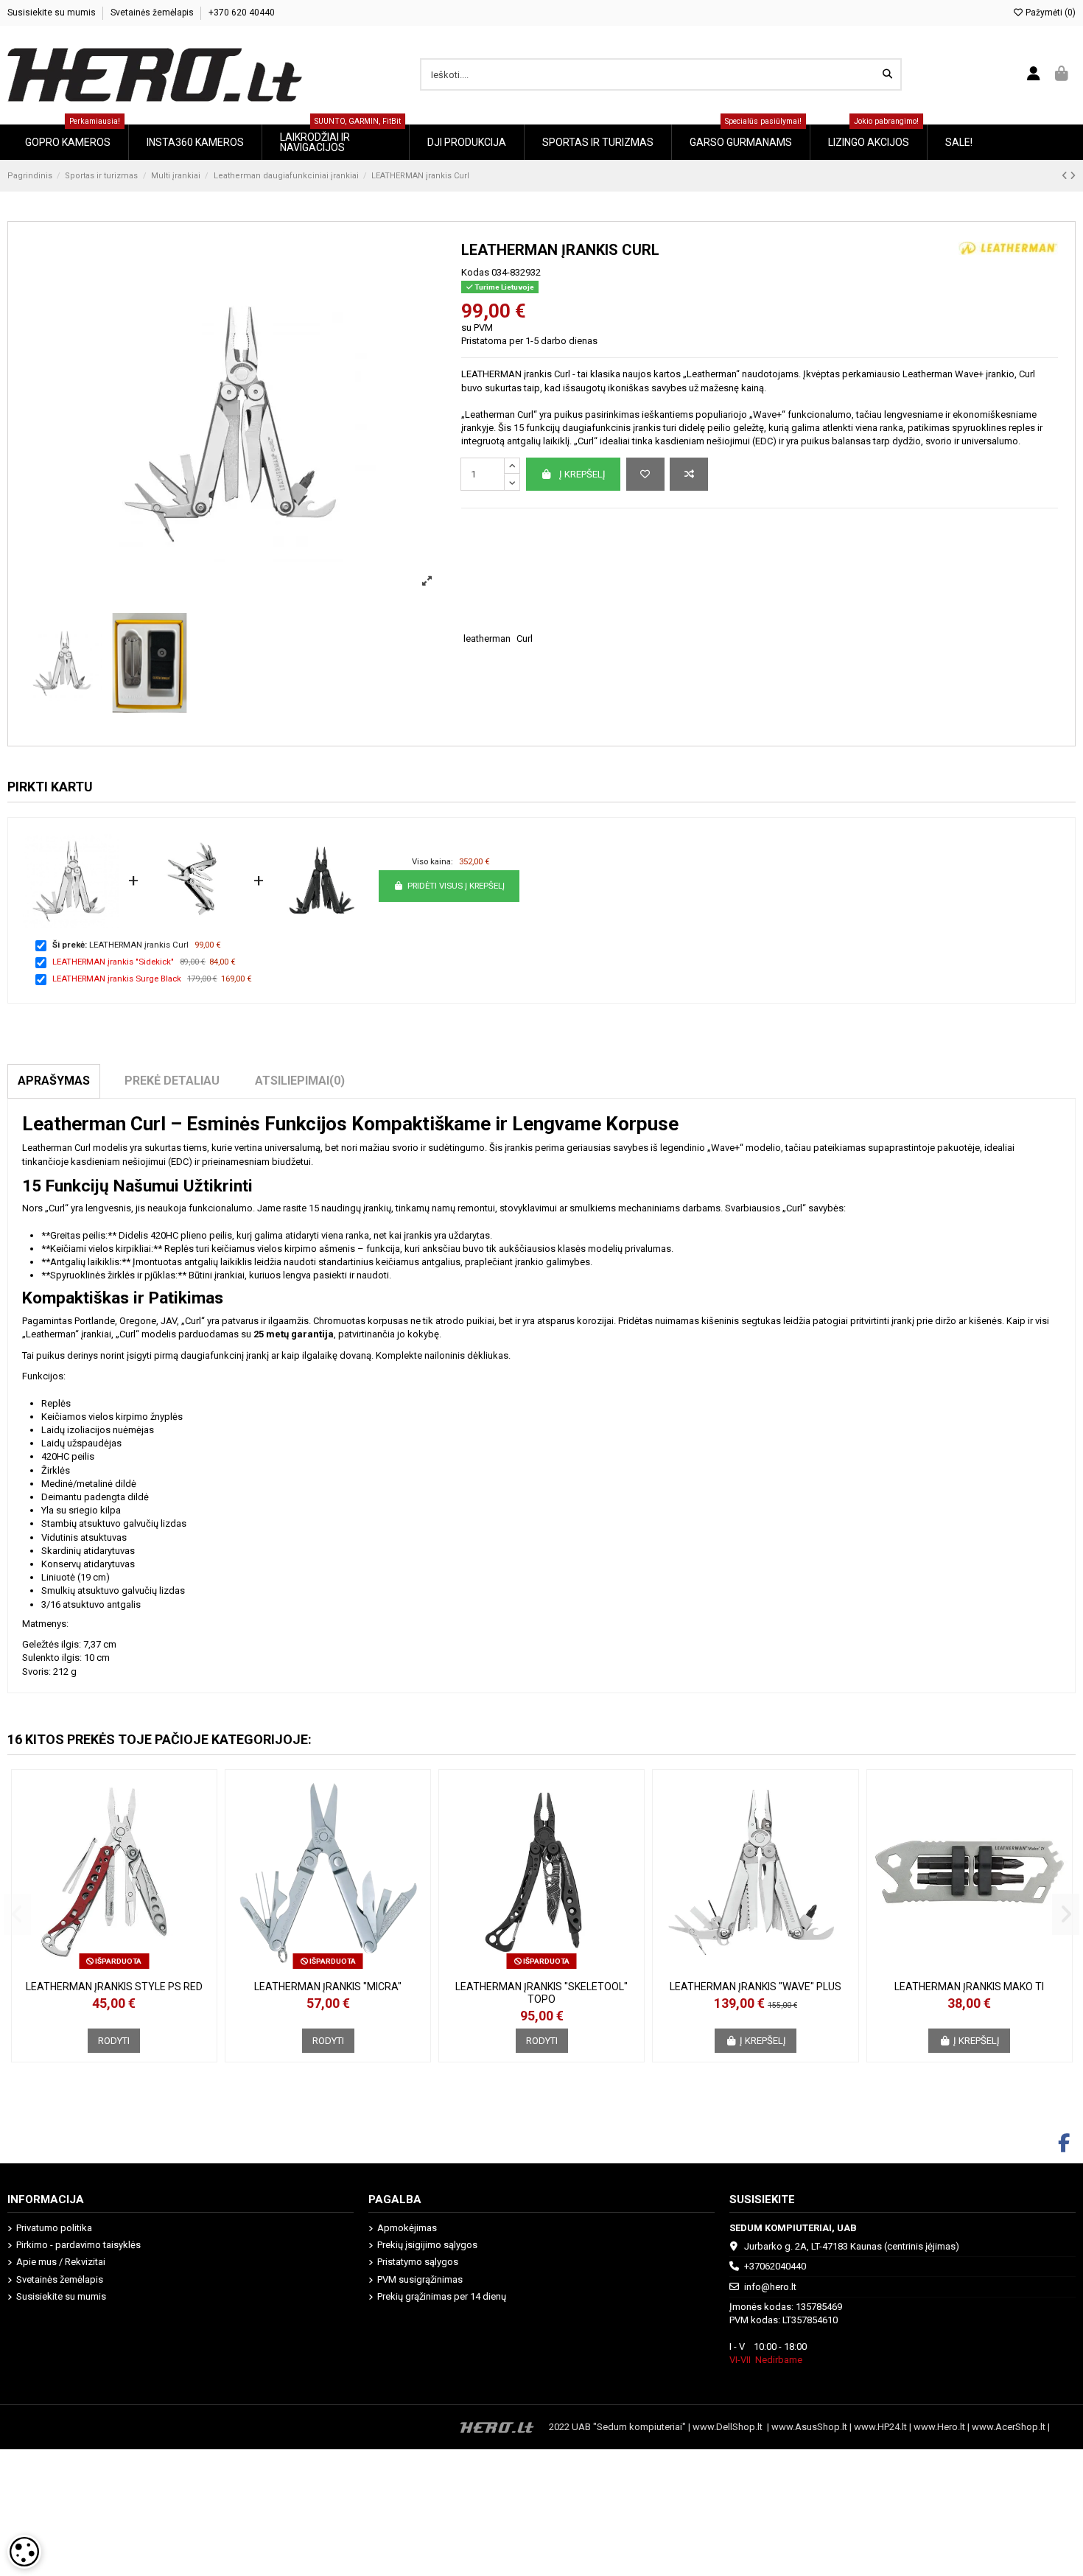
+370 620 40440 (242, 13)
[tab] (300, 1081)
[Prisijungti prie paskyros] (1034, 74)
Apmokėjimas (407, 2228)
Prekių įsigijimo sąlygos (427, 2245)
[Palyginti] (689, 475)
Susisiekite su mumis (53, 13)
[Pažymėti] (645, 475)
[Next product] (1073, 176)
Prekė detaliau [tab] (172, 1081)
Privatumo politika (54, 2228)
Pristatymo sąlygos (418, 2262)
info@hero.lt (770, 2287)
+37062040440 (775, 2266)
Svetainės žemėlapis (153, 13)
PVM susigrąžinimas (420, 2279)
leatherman (487, 638)
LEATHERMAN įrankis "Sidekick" (113, 962)
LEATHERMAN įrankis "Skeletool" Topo (541, 1993)
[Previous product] (1066, 176)
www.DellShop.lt (730, 2427)
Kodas (475, 272)
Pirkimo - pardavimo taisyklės (78, 2245)
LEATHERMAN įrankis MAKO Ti (969, 1987)
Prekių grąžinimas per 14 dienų (442, 2296)
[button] (17, 1914)
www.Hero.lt (939, 2427)
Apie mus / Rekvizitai (61, 2262)
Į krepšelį (582, 474)
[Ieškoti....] (887, 74)
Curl (525, 638)
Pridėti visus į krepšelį (456, 886)
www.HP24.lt (880, 2427)
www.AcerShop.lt (1009, 2427)
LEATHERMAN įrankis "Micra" (328, 1987)
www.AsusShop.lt (810, 2427)
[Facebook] (1064, 2143)
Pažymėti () (1049, 13)
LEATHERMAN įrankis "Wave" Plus (756, 1987)
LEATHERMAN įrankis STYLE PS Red (114, 1987)
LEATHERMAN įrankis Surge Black (117, 979)
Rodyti (114, 2041)
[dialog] (24, 2552)
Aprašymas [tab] (54, 1081)
